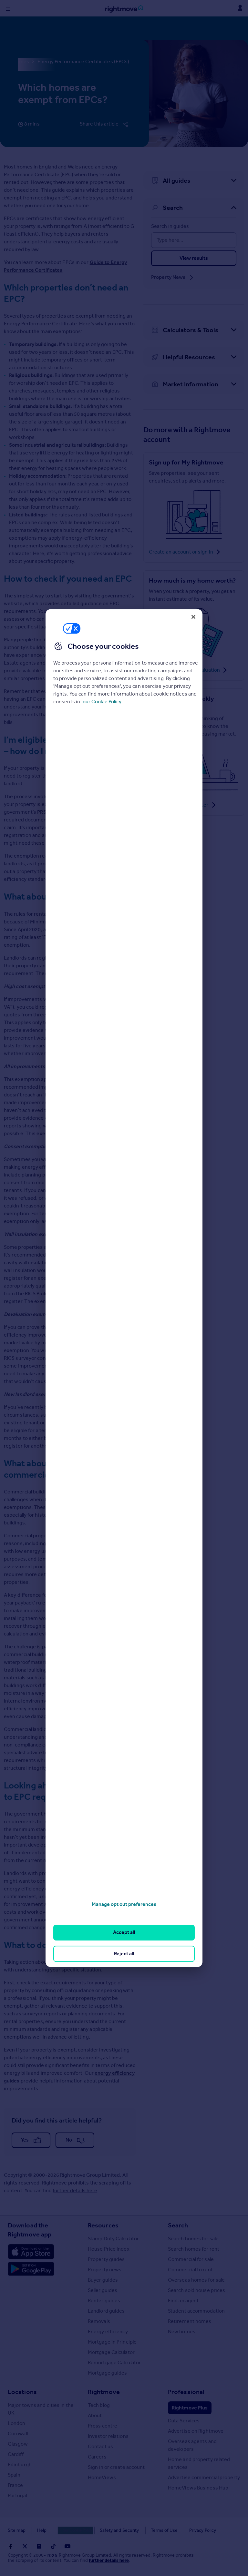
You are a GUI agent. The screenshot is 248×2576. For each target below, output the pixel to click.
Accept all (124, 1933)
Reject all (124, 1954)
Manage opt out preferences (124, 1904)
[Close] (193, 617)
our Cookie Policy (102, 702)
